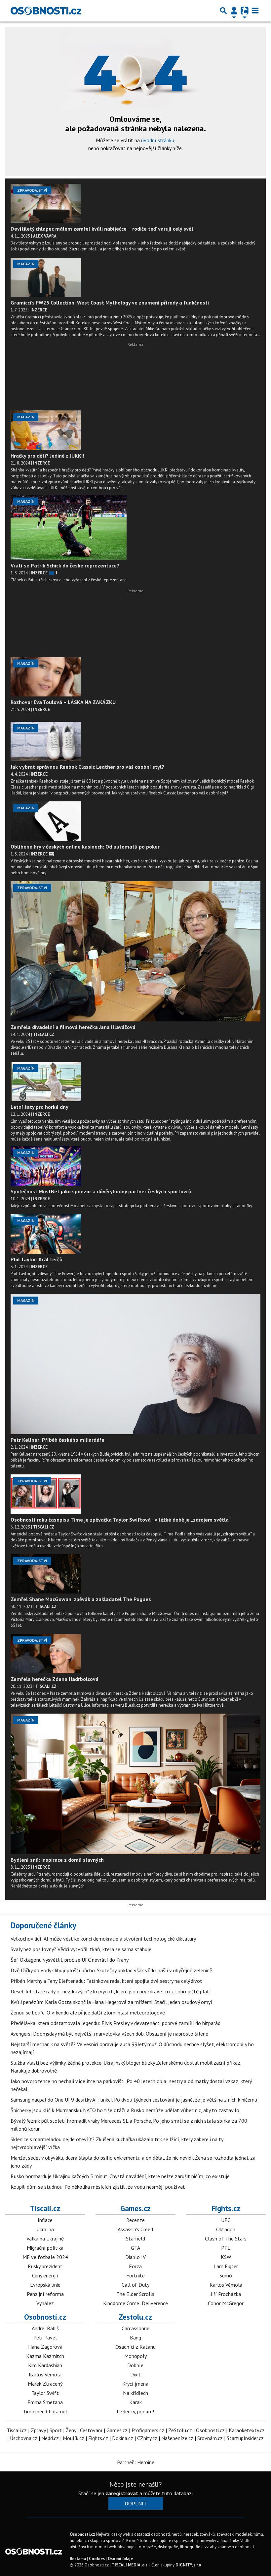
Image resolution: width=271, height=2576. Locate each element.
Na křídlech (135, 2393)
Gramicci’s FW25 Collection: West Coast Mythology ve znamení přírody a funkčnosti (110, 303)
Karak (135, 2402)
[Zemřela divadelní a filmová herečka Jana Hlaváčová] (135, 951)
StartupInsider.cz (245, 2438)
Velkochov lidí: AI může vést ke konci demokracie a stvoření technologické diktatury (103, 1939)
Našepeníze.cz (177, 2438)
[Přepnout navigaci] (234, 11)
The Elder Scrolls (135, 2294)
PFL (226, 2248)
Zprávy (38, 2430)
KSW (226, 2257)
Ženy (71, 2430)
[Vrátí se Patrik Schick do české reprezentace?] (69, 527)
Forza (135, 2266)
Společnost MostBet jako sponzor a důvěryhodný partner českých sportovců (101, 1191)
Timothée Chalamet (45, 2411)
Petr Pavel (45, 2337)
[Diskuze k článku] (52, 854)
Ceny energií (45, 2275)
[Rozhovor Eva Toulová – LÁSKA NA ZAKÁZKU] (46, 677)
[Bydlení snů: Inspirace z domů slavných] (135, 1784)
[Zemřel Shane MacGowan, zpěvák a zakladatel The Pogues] (46, 1574)
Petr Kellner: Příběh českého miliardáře (58, 1440)
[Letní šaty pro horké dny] (46, 1081)
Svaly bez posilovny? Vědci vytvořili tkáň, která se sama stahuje (81, 1949)
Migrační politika (45, 2248)
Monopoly (135, 2356)
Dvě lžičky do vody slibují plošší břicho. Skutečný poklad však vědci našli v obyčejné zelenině (111, 1970)
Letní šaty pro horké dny (39, 1107)
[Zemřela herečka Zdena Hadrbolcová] (46, 1654)
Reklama (78, 2559)
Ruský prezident (45, 2266)
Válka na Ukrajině (45, 2238)
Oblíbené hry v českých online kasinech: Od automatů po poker (85, 847)
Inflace (45, 2220)
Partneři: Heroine (136, 2462)
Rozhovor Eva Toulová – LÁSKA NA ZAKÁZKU (63, 702)
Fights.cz (226, 2208)
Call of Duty (135, 2285)
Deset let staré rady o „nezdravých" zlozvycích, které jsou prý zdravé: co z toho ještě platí (111, 1991)
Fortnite (135, 2275)
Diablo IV (135, 2257)
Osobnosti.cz (45, 2317)
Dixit (135, 2374)
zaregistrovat (122, 2493)
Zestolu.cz (135, 2317)
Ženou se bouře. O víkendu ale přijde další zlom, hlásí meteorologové (88, 2012)
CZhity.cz (147, 2438)
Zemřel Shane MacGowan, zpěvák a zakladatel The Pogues (81, 1599)
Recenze (135, 2220)
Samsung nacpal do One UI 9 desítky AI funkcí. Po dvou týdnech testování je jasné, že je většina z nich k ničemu (134, 2100)
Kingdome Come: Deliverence (135, 2303)
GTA (135, 2248)
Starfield (135, 2238)
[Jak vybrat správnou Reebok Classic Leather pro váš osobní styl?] (46, 741)
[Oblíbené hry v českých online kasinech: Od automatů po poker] (46, 821)
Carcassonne (135, 2328)
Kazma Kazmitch (45, 2356)
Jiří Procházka (226, 2294)
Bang (135, 2337)
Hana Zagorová (45, 2347)
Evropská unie (45, 2285)
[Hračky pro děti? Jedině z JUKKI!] (46, 430)
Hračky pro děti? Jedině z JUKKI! (47, 456)
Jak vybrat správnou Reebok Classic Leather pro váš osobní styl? (87, 767)
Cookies (97, 2559)
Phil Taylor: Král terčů (37, 1259)
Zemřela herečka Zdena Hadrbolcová (55, 1679)
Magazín (26, 264)
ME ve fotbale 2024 (45, 2257)
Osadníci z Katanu (135, 2347)
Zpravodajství (32, 190)
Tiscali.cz (45, 2208)
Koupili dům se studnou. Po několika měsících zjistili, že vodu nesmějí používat (98, 2187)
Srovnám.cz (210, 2438)
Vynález (45, 2303)
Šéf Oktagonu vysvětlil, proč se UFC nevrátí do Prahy (70, 1960)
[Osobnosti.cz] (46, 11)
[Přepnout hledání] (223, 11)
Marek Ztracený (45, 2384)
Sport (56, 2430)
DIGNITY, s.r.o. (189, 2565)
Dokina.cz (123, 2438)
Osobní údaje (120, 2559)
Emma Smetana (45, 2402)
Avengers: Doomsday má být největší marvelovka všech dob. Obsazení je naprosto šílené (109, 2034)
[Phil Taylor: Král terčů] (46, 1234)
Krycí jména (135, 2384)
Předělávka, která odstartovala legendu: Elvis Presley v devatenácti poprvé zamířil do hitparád (116, 2023)
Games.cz (135, 2208)
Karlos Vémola (226, 2285)
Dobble (135, 2365)
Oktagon (226, 2229)
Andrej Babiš (45, 2328)
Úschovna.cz (24, 2438)
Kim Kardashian (45, 2365)
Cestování (91, 2430)
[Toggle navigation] (255, 11)
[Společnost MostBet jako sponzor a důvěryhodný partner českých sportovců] (46, 1166)
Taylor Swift (45, 2393)
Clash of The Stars (226, 2238)
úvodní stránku (158, 140)
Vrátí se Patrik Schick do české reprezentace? (65, 565)
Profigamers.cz (148, 2430)
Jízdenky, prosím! (135, 2411)
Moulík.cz (74, 2438)
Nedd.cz (50, 2438)
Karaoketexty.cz (247, 2430)
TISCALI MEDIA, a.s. (130, 2565)
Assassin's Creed (135, 2229)
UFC (226, 2220)
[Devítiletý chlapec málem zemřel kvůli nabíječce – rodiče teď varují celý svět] (46, 204)
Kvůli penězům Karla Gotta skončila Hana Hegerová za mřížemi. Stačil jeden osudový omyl (111, 2002)
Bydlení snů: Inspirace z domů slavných (57, 1860)
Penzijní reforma (45, 2294)
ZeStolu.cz (180, 2430)
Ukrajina (45, 2229)
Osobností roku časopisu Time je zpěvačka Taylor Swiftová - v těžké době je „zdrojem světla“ (121, 1520)
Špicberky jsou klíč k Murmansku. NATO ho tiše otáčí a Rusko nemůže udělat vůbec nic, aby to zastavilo (125, 2110)
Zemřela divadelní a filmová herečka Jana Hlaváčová (73, 1027)
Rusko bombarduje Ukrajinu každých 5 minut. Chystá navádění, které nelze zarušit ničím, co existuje (120, 2176)
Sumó (226, 2275)
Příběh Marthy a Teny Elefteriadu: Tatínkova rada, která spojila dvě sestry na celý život (106, 1981)
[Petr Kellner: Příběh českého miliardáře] (135, 1364)
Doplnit (136, 2503)
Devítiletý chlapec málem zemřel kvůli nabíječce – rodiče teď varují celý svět (102, 229)
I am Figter (226, 2266)
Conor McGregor (226, 2303)
